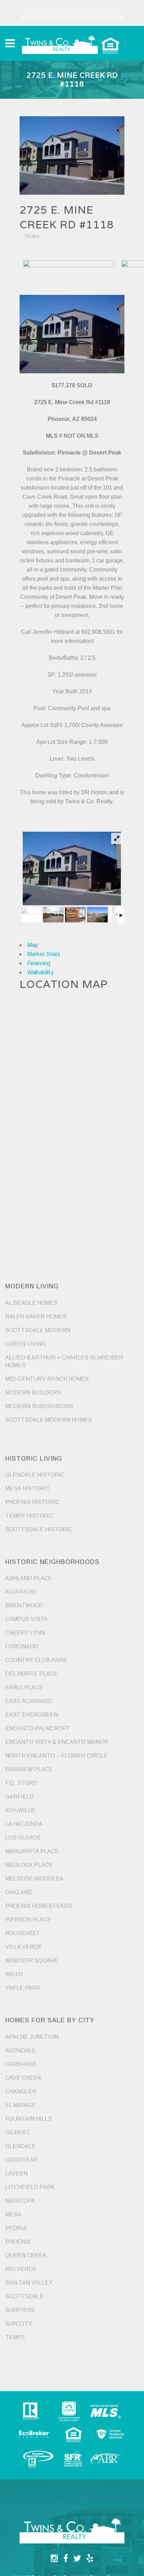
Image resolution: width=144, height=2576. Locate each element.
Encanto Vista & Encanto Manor (57, 1742)
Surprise (20, 2310)
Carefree (21, 2064)
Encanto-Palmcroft (38, 1728)
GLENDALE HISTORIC (35, 1475)
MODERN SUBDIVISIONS (39, 1406)
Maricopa (20, 2201)
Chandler (21, 2092)
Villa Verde (24, 1947)
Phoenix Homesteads (39, 1906)
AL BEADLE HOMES (31, 1303)
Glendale (20, 2146)
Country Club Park (36, 1660)
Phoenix (18, 2242)
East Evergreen (32, 1715)
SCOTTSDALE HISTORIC (39, 1529)
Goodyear (21, 2160)
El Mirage (20, 2105)
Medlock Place (29, 1865)
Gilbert (18, 2132)
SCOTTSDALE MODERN (38, 1330)
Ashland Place (29, 1578)
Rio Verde (21, 2269)
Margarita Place (32, 1851)
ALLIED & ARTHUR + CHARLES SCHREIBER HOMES (64, 1361)
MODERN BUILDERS (33, 1393)
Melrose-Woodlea (34, 1879)
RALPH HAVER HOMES (36, 1317)
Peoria (16, 2228)
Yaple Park (23, 1988)
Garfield (20, 1797)
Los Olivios (23, 1838)
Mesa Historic (27, 1488)
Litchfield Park (30, 2187)
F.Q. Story (21, 1783)
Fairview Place (29, 1769)
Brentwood (24, 1605)
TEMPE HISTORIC (30, 1516)
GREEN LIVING (26, 1344)
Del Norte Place (31, 1674)
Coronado (22, 1646)
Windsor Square (32, 1961)
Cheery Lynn (25, 1633)
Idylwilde (21, 1810)
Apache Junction (32, 2037)
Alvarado (20, 1592)
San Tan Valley (29, 2283)
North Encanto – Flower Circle (56, 1756)
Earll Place (24, 1687)
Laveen (16, 2173)
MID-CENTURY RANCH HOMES (47, 1379)
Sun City (19, 2324)
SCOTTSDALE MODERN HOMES (49, 1420)
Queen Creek (26, 2255)
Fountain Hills (28, 2119)
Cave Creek (23, 2078)
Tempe (15, 2337)
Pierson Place (28, 1920)
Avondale (21, 2051)
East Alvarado (29, 1701)
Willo (14, 1974)
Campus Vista (26, 1619)
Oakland (19, 1892)
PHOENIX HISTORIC (32, 1502)
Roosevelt (23, 1933)
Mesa (13, 2214)
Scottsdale (24, 2296)
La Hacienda (24, 1824)
